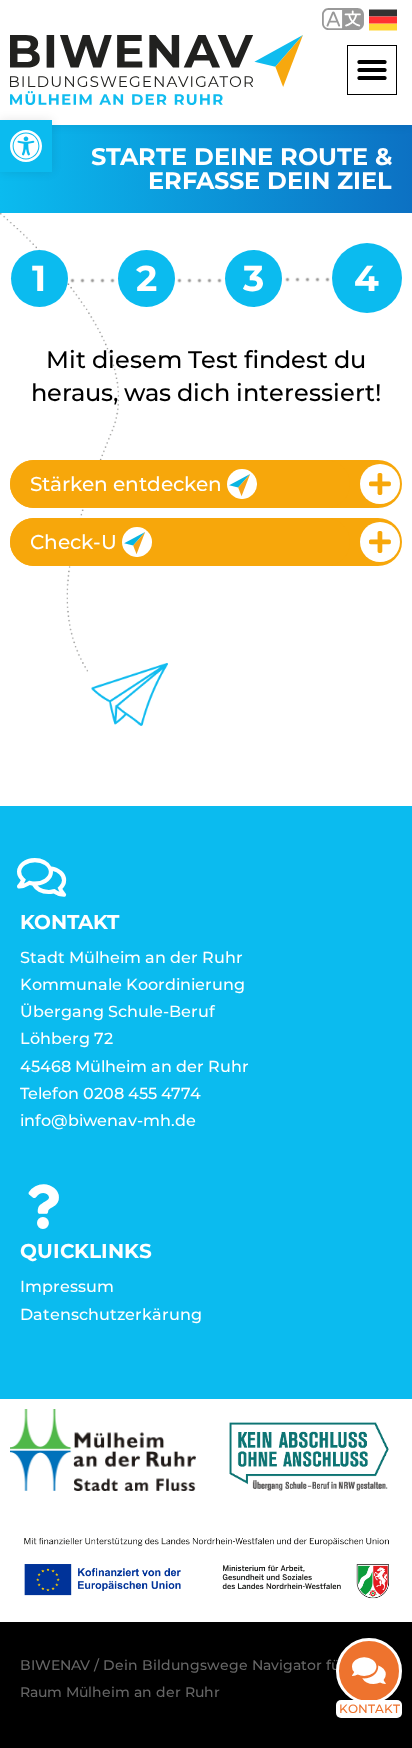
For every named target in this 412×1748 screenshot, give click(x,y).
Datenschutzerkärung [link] (111, 1314)
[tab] (206, 484)
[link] (26, 146)
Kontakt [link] (369, 1708)
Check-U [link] (73, 542)
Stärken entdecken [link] (126, 484)
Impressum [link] (67, 1286)
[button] (372, 70)
